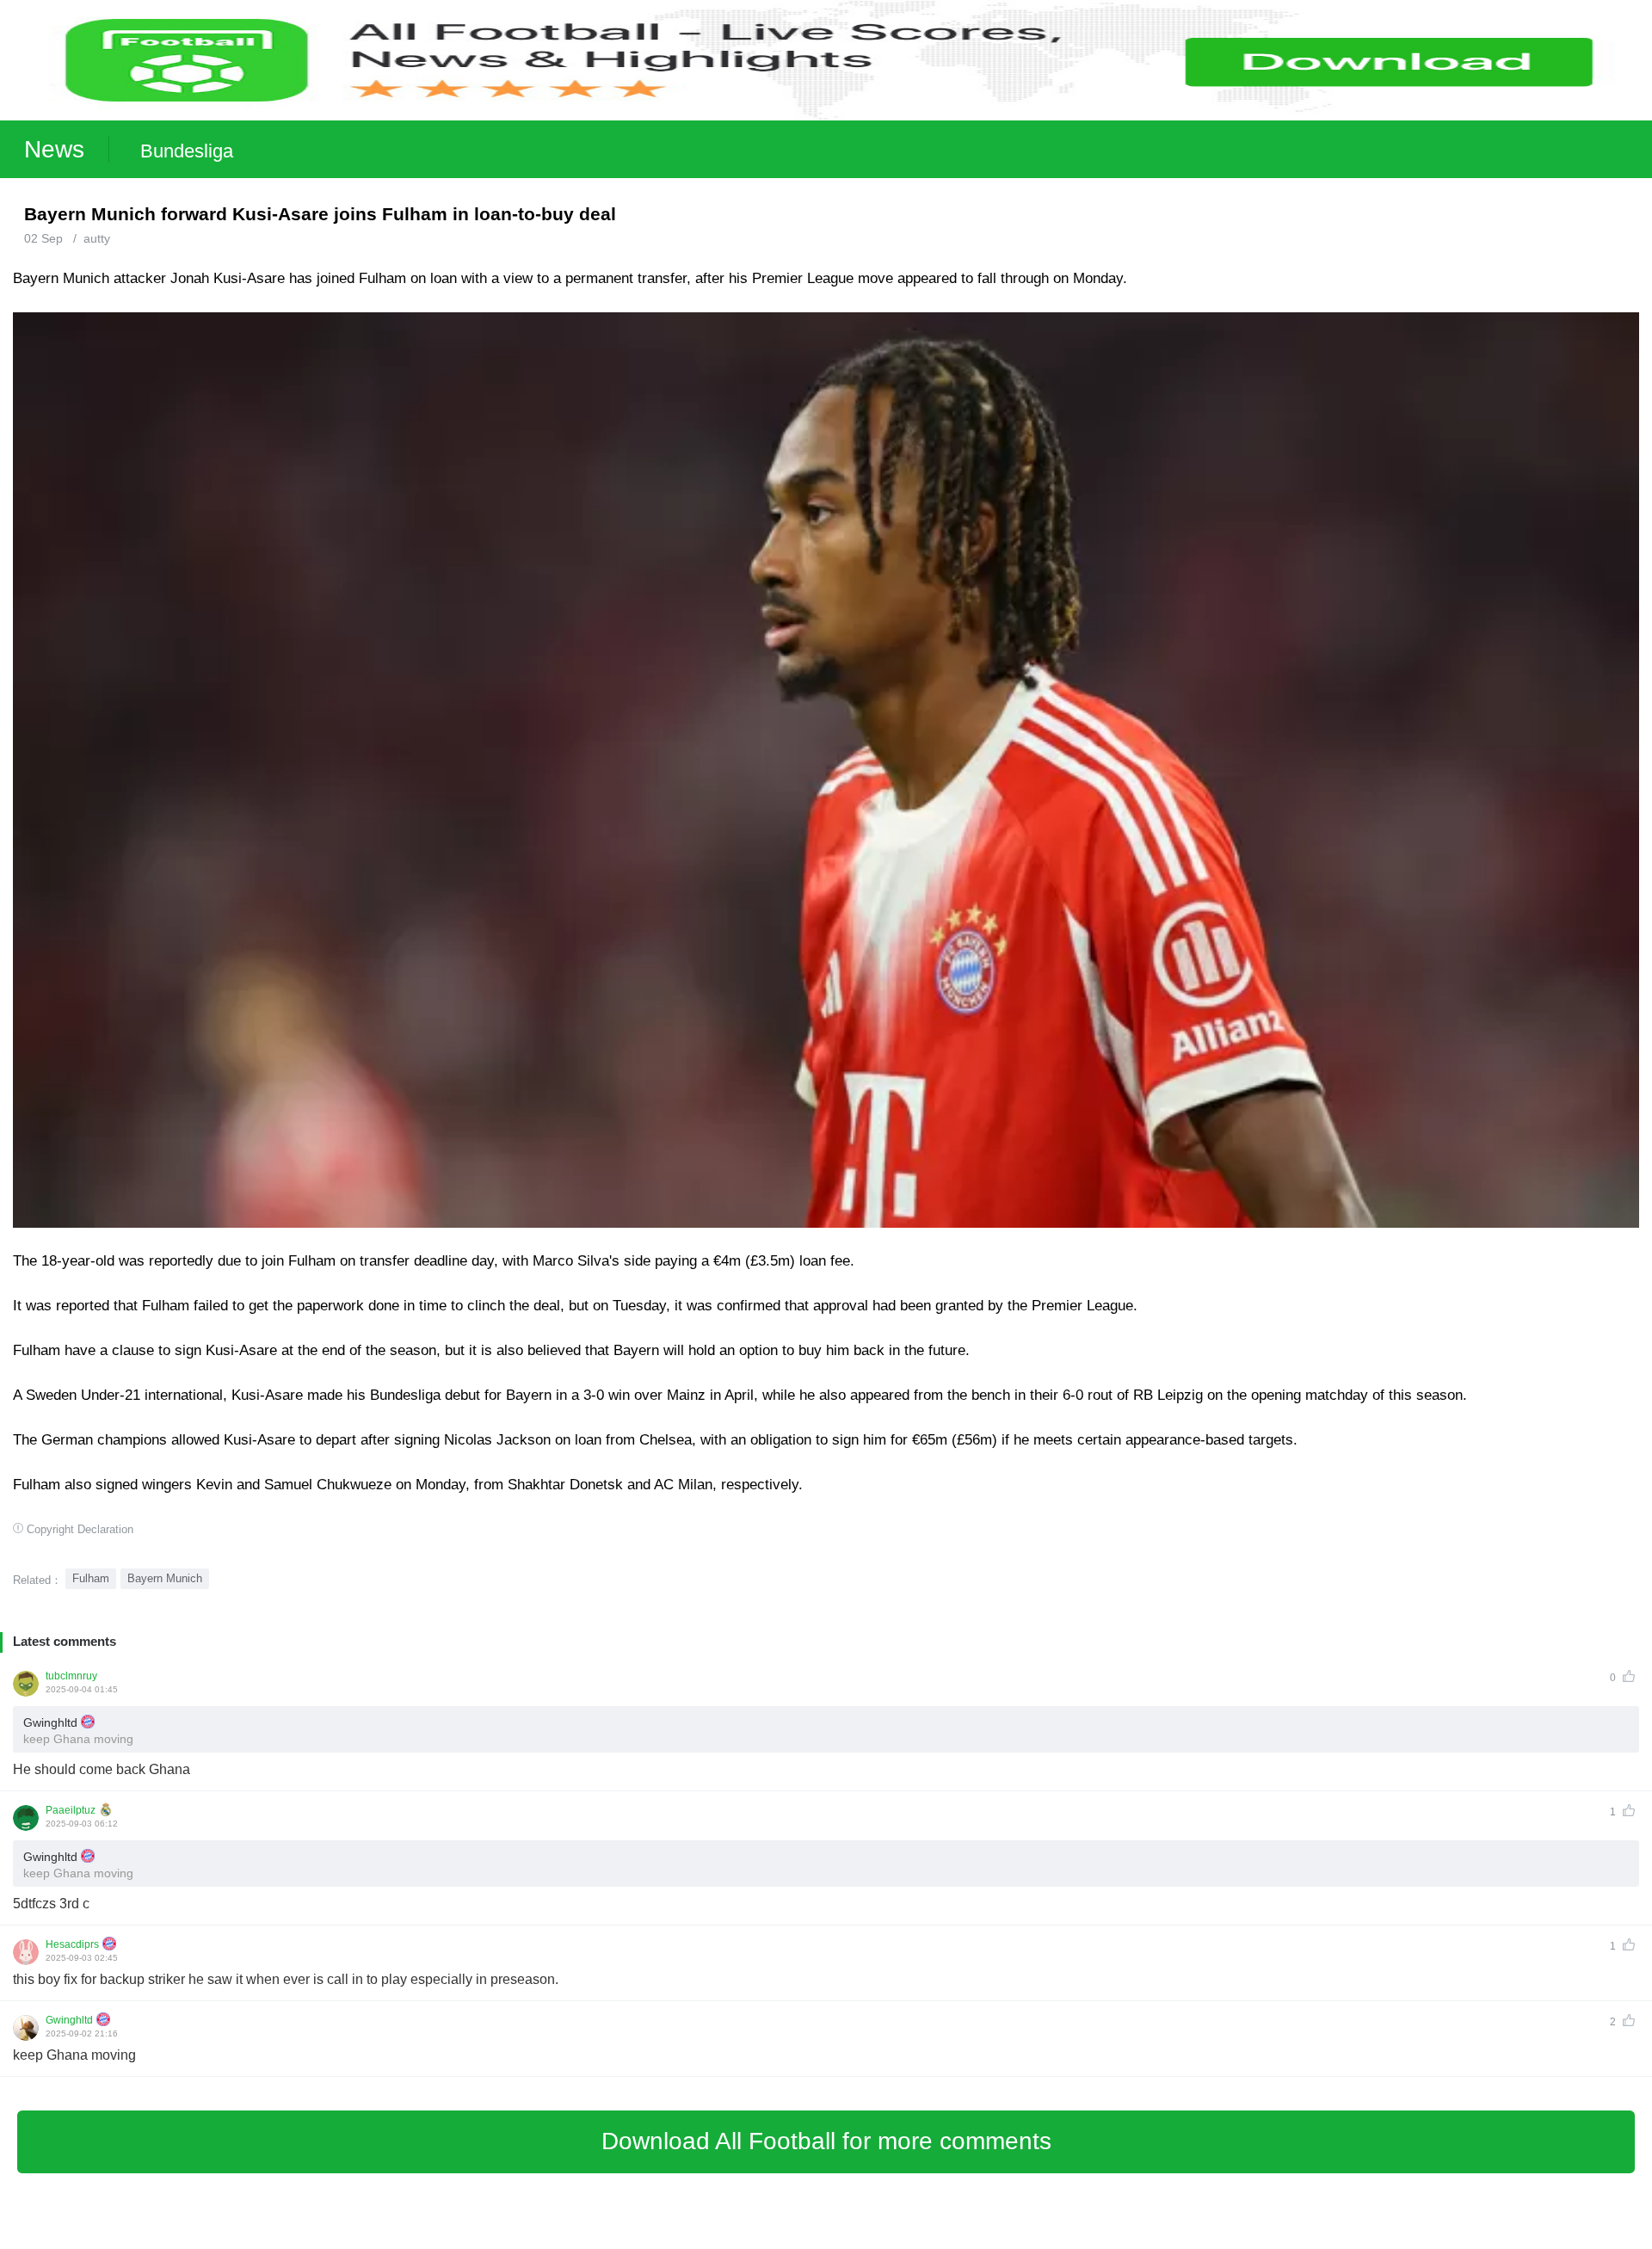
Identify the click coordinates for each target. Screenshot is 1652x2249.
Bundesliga (187, 151)
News (54, 149)
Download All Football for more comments (826, 2141)
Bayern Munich (165, 1578)
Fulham (91, 1578)
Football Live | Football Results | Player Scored (181, 2240)
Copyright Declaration (80, 1529)
